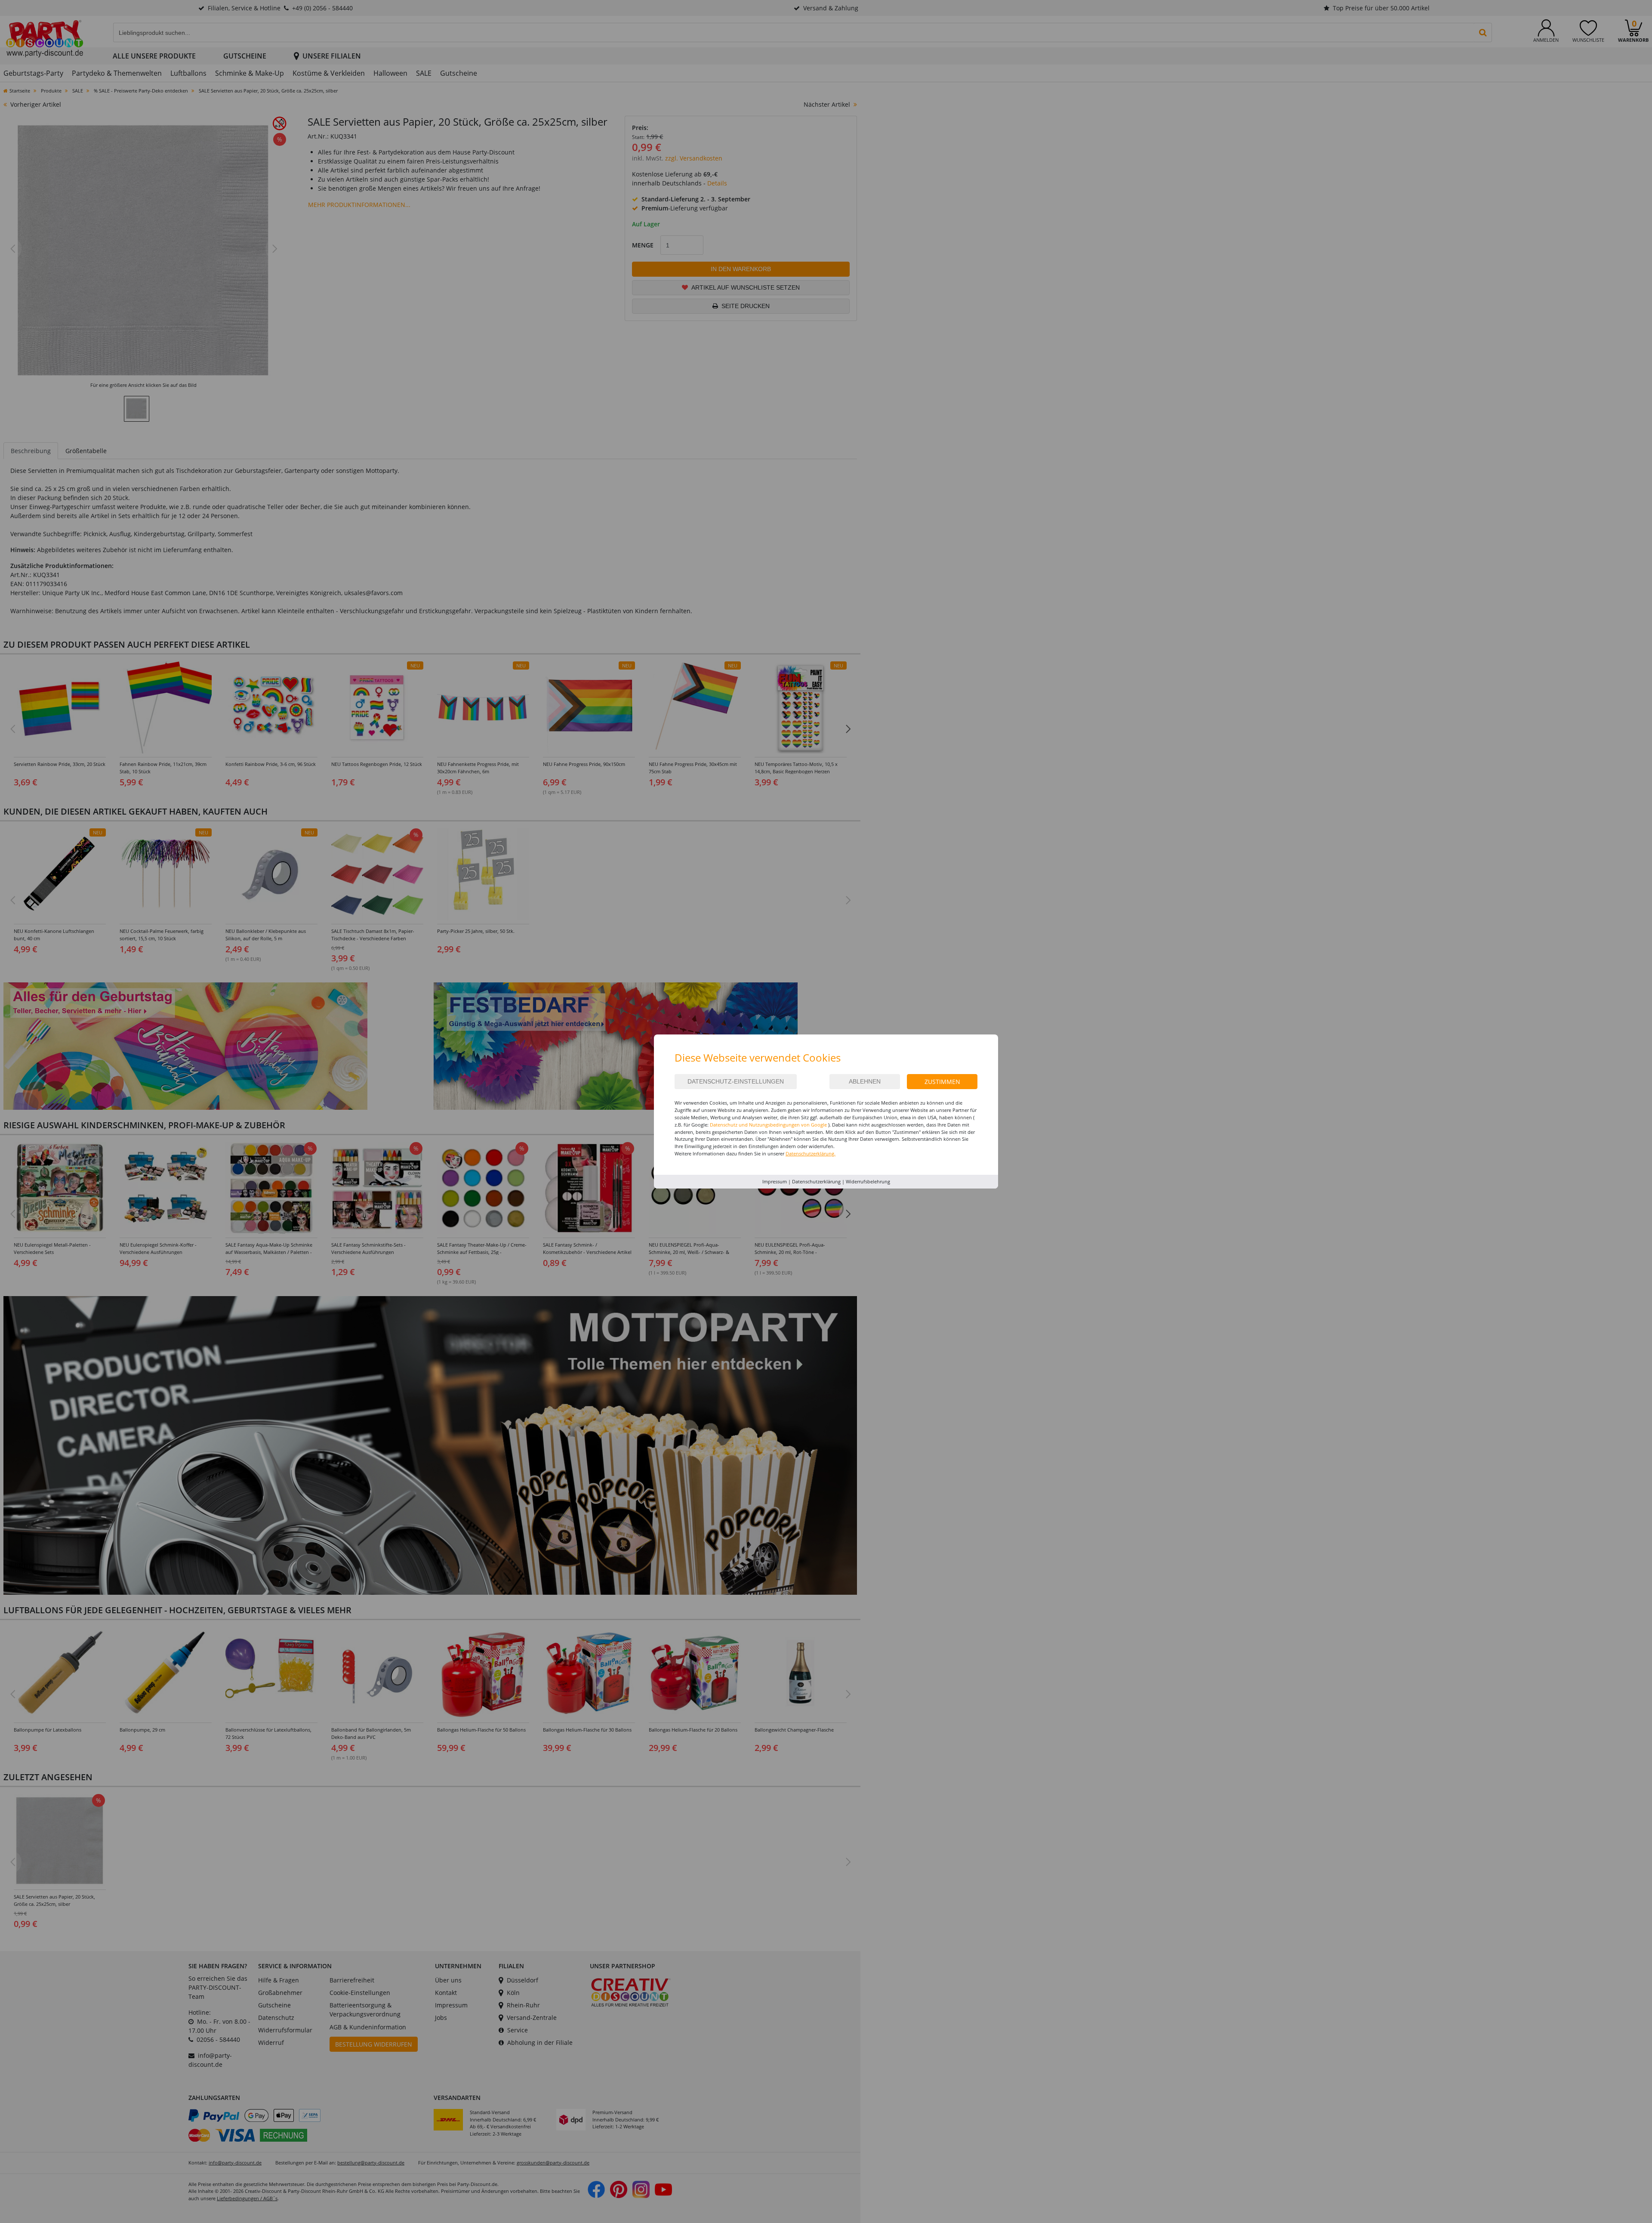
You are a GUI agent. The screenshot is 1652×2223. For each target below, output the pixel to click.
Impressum (775, 1181)
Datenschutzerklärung (816, 1181)
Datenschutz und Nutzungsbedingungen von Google (768, 1125)
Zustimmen (942, 1082)
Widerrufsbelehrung (868, 1181)
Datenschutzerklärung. (811, 1153)
